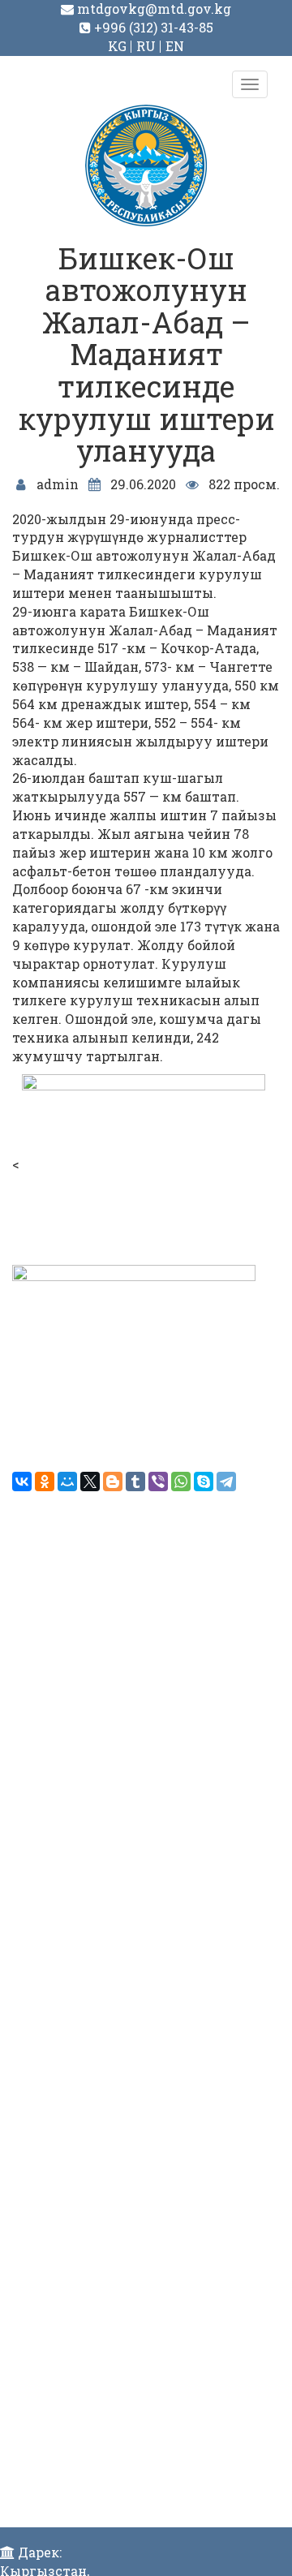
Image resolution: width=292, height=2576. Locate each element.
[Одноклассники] (45, 1482)
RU (146, 46)
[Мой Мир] (67, 1482)
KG (117, 46)
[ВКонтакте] (22, 1482)
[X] (90, 1482)
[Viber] (158, 1482)
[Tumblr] (135, 1482)
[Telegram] (226, 1482)
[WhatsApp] (181, 1482)
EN (175, 46)
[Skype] (204, 1482)
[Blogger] (113, 1482)
